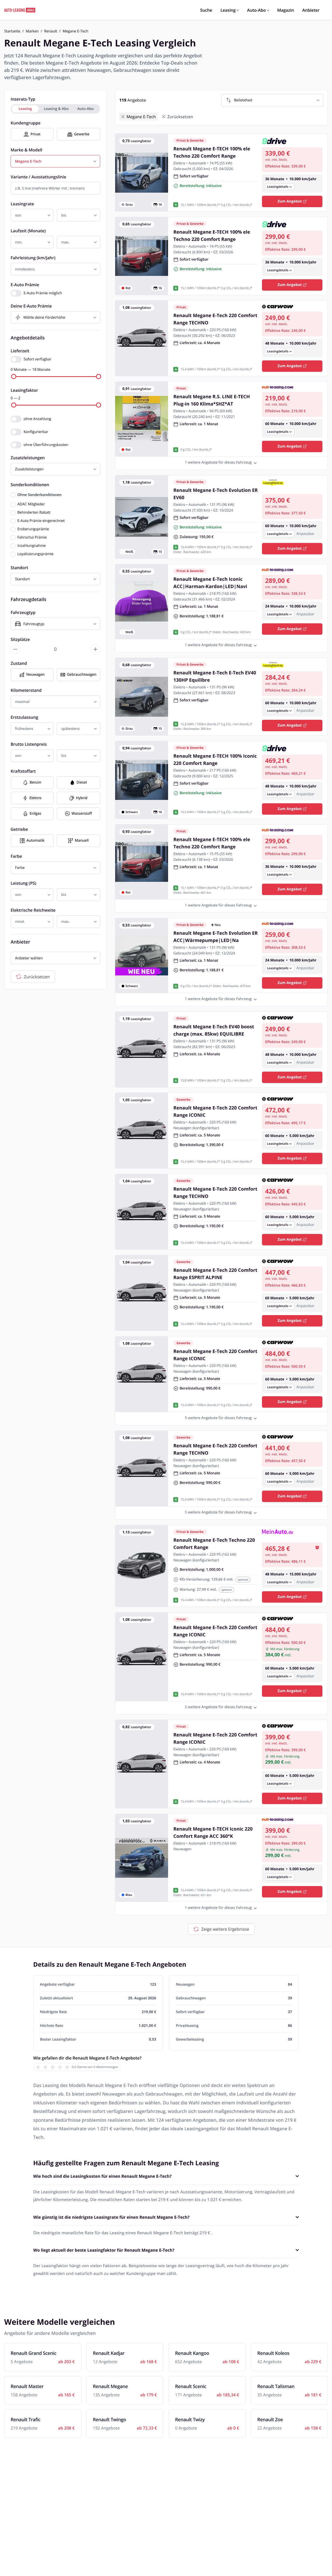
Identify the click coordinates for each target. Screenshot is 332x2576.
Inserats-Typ (23, 99)
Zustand (19, 663)
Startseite (12, 31)
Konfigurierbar (36, 432)
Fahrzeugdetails (29, 599)
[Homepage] (20, 10)
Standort (19, 568)
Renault (51, 31)
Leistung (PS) (23, 883)
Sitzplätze (20, 639)
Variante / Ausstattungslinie (39, 177)
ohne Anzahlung (37, 419)
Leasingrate (22, 204)
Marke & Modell (26, 150)
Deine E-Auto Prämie (31, 306)
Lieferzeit (20, 351)
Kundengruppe (26, 123)
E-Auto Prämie (25, 285)
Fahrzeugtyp (23, 612)
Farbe (16, 856)
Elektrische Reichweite (33, 910)
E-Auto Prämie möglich (43, 293)
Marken (32, 31)
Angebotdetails (28, 338)
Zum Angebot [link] (290, 201)
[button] (292, 184)
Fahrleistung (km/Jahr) (33, 258)
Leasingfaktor (24, 390)
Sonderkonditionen (30, 485)
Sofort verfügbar (37, 359)
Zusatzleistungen (28, 458)
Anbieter (20, 942)
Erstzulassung (24, 717)
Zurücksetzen (37, 977)
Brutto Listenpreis (29, 744)
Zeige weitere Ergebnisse (225, 1929)
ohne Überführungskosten (46, 445)
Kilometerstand (26, 690)
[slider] (14, 376)
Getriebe (19, 829)
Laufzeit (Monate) (28, 231)
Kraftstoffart (23, 771)
